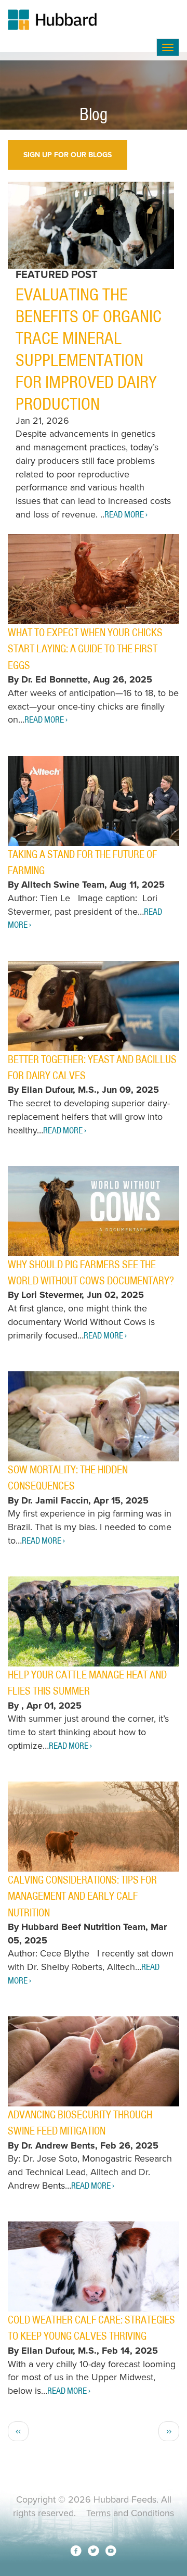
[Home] (82, 20)
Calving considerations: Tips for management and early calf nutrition (82, 1896)
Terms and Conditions (130, 2513)
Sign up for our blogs (68, 155)
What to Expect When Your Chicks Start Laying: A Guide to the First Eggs (85, 649)
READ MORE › (126, 514)
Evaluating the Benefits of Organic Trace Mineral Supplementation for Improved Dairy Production (89, 349)
